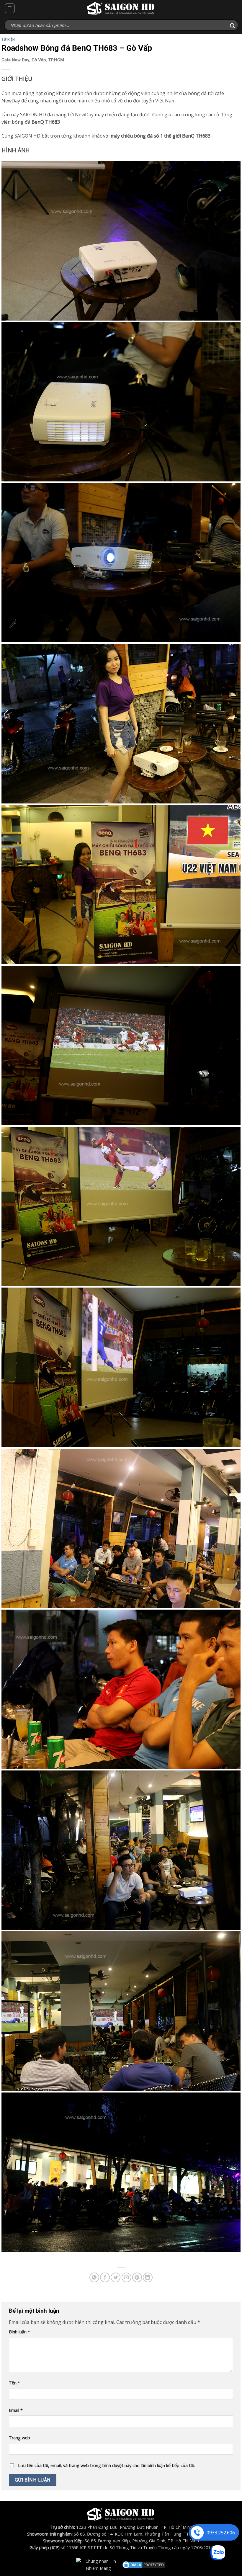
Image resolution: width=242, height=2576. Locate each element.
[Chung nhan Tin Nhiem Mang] (98, 2564)
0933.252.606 (221, 2533)
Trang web (19, 2438)
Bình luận (19, 2332)
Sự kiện (8, 40)
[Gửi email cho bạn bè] (126, 2277)
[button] (10, 8)
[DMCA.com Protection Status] (144, 2564)
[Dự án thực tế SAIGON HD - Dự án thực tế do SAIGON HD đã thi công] (121, 8)
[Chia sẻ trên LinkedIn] (148, 2277)
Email (16, 2410)
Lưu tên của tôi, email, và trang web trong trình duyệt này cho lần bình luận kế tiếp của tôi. (107, 2465)
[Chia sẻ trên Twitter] (116, 2277)
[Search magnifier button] (233, 26)
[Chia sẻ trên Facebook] (105, 2277)
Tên (14, 2383)
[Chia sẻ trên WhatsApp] (94, 2277)
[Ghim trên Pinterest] (137, 2277)
